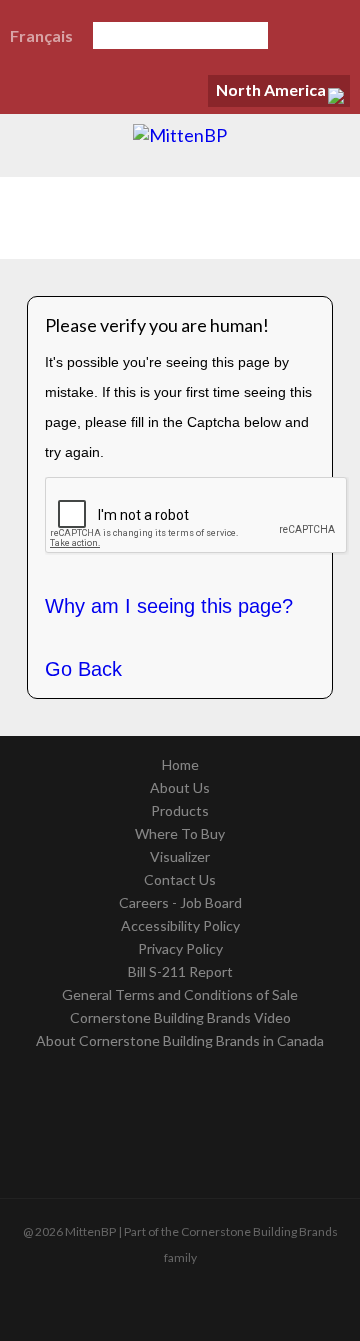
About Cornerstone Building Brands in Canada (180, 1040)
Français (41, 35)
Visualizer (180, 856)
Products (180, 810)
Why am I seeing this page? (169, 606)
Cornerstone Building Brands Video (180, 1017)
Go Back (83, 669)
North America (271, 89)
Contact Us (180, 879)
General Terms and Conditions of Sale (180, 994)
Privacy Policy (180, 948)
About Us (180, 787)
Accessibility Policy (180, 925)
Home (180, 764)
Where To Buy (180, 833)
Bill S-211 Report (180, 971)
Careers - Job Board (180, 902)
